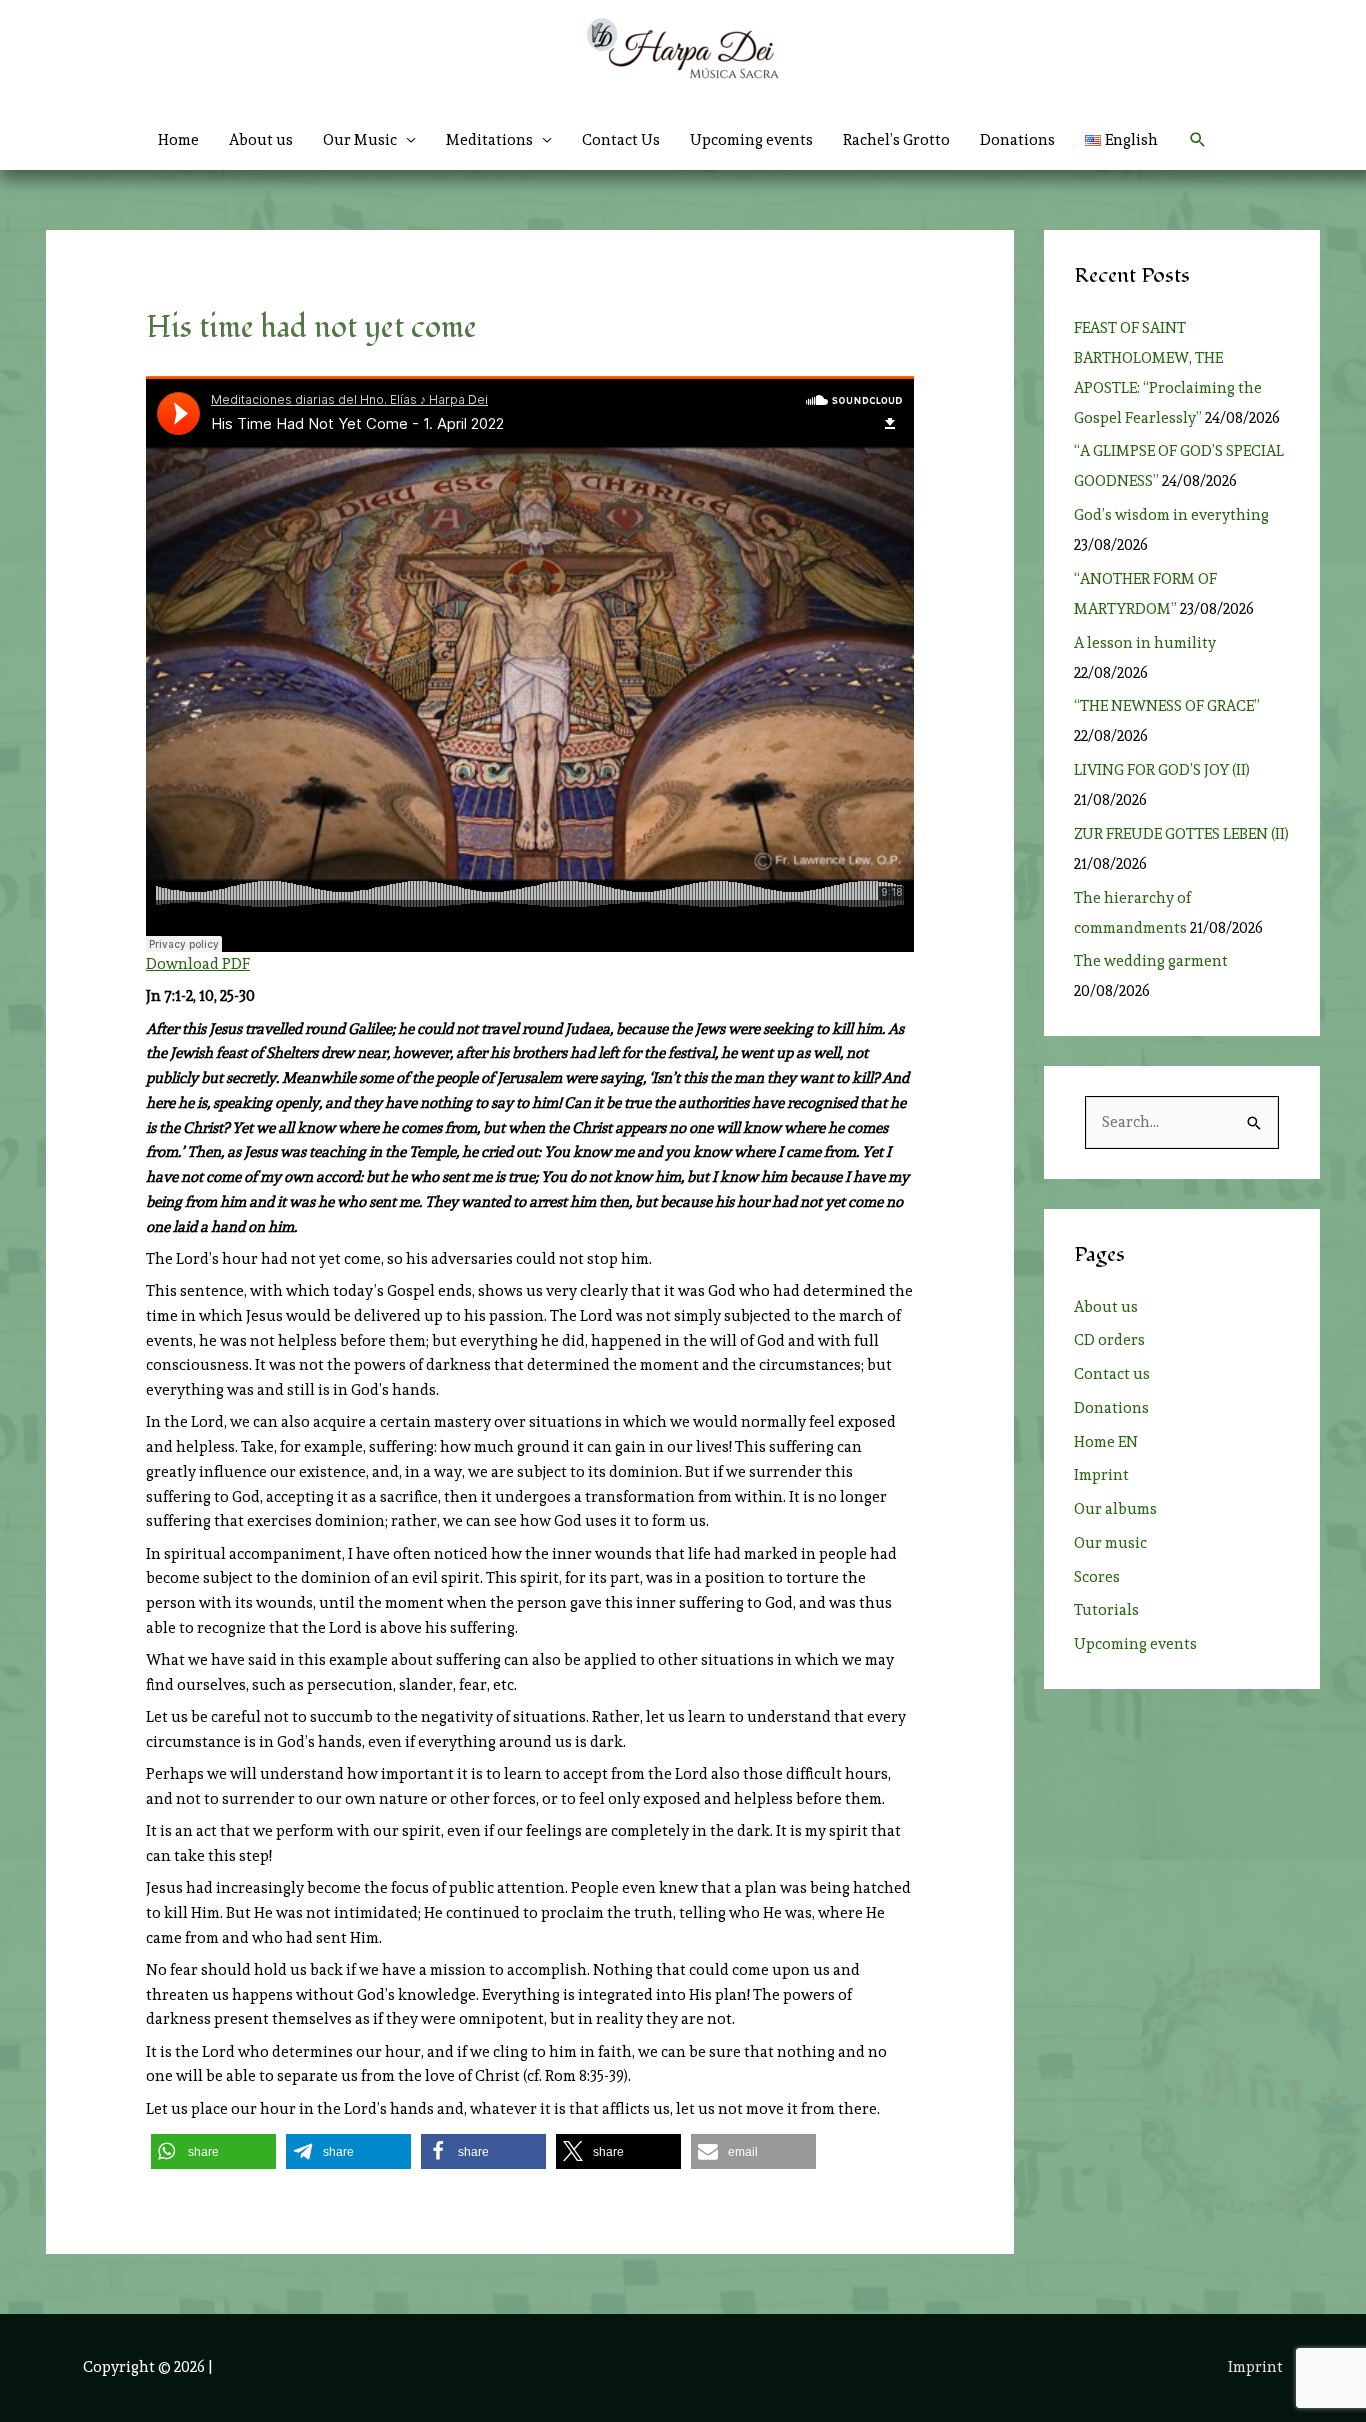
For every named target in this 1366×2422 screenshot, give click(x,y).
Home (178, 140)
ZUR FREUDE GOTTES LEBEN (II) (1181, 834)
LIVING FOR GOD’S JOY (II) (1162, 770)
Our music (1110, 1543)
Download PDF (198, 964)
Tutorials (1106, 1610)
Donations (1017, 140)
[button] (1198, 140)
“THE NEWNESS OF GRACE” (1170, 706)
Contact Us (621, 140)
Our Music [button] (360, 140)
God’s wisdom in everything (1174, 515)
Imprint (1101, 1475)
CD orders (1109, 1340)
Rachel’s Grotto (896, 140)
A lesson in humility (1151, 643)
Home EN (1106, 1442)
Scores (1097, 1577)
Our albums (1115, 1509)
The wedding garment (1154, 961)
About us (261, 140)
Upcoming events (751, 140)
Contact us (1112, 1374)
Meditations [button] (489, 140)
